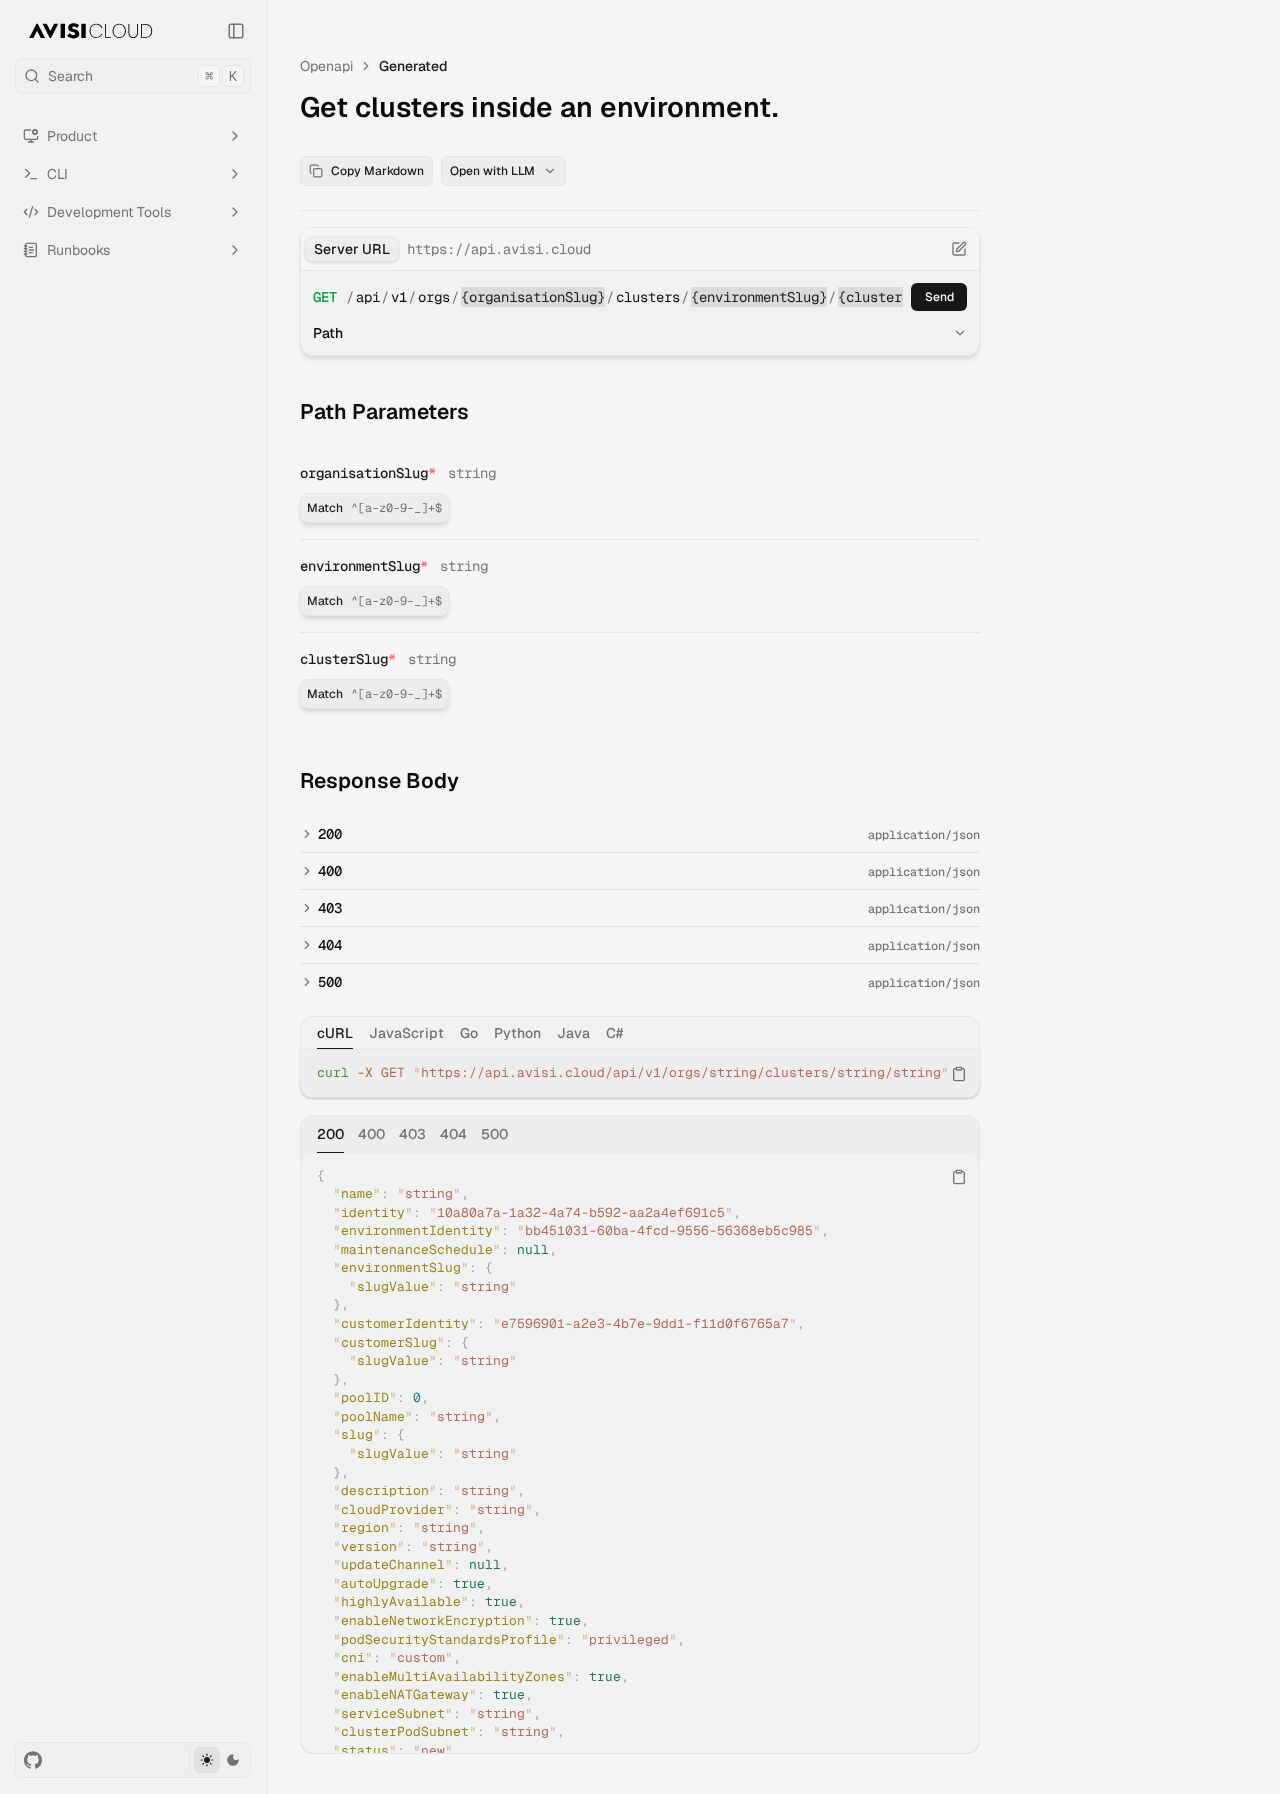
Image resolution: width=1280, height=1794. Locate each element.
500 (330, 982)
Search (142, 76)
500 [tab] (494, 1134)
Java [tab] (573, 1033)
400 (330, 871)
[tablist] (640, 1033)
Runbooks (78, 250)
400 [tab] (371, 1134)
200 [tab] (330, 1134)
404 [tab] (453, 1134)
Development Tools (109, 212)
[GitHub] (33, 1760)
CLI (57, 174)
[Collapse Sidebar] (236, 31)
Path (328, 333)
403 (330, 908)
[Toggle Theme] (219, 1760)
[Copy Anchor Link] (485, 412)
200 (330, 834)
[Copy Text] (959, 1074)
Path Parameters (384, 411)
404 (330, 945)
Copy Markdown (377, 171)
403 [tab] (412, 1134)
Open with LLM (492, 171)
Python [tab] (517, 1033)
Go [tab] (469, 1033)
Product (72, 136)
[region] (640, 1073)
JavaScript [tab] (406, 1033)
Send (939, 297)
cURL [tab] (335, 1033)
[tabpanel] (640, 1073)
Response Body (379, 780)
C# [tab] (614, 1033)
